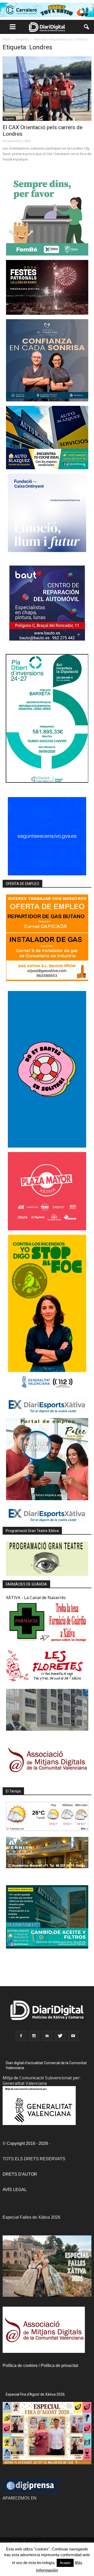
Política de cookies (20, 2366)
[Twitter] (60, 2036)
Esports (9, 118)
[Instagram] (34, 2036)
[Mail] (47, 2036)
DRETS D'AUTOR (20, 2174)
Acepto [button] (65, 2563)
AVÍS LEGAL (15, 2190)
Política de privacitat (59, 2366)
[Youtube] (73, 2036)
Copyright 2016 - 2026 (27, 2143)
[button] (87, 27)
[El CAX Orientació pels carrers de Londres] (47, 89)
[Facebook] (21, 2036)
